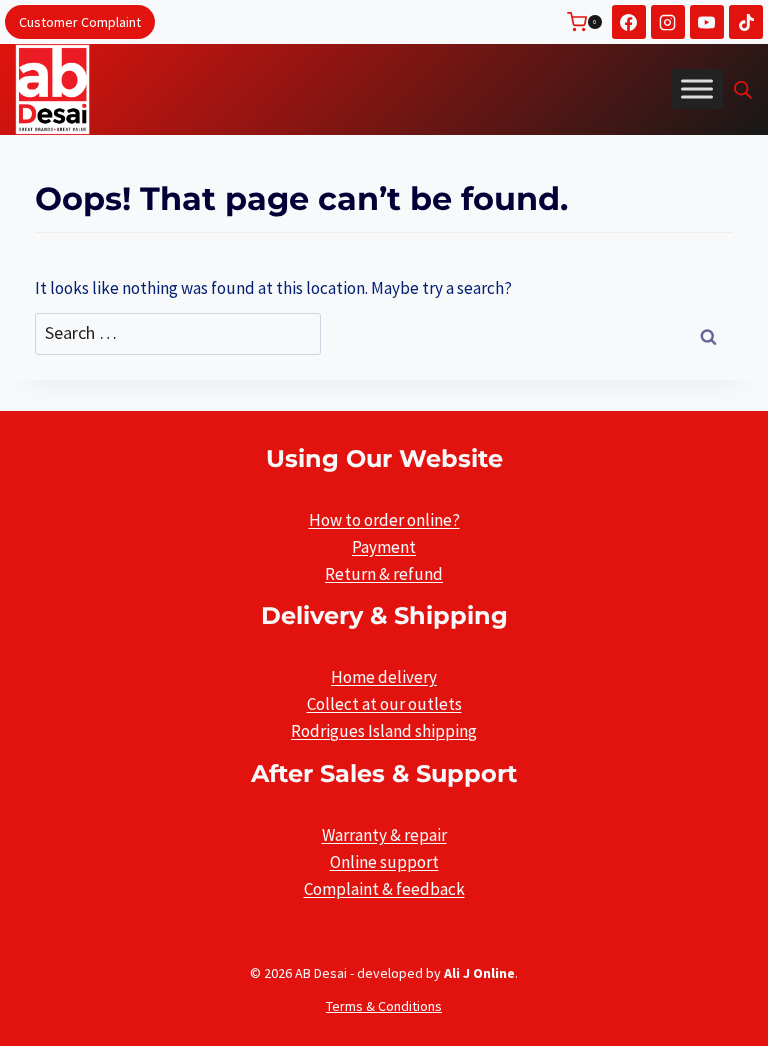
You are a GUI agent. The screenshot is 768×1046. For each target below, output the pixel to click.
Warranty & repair (384, 835)
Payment (384, 547)
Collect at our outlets (384, 704)
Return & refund (384, 574)
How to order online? (384, 520)
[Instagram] (668, 22)
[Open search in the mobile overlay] (743, 90)
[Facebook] (629, 22)
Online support (384, 862)
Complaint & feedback (384, 889)
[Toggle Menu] (697, 89)
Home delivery (384, 677)
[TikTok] (746, 22)
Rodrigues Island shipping (384, 731)
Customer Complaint (80, 22)
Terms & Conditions (384, 1006)
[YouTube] (707, 22)
